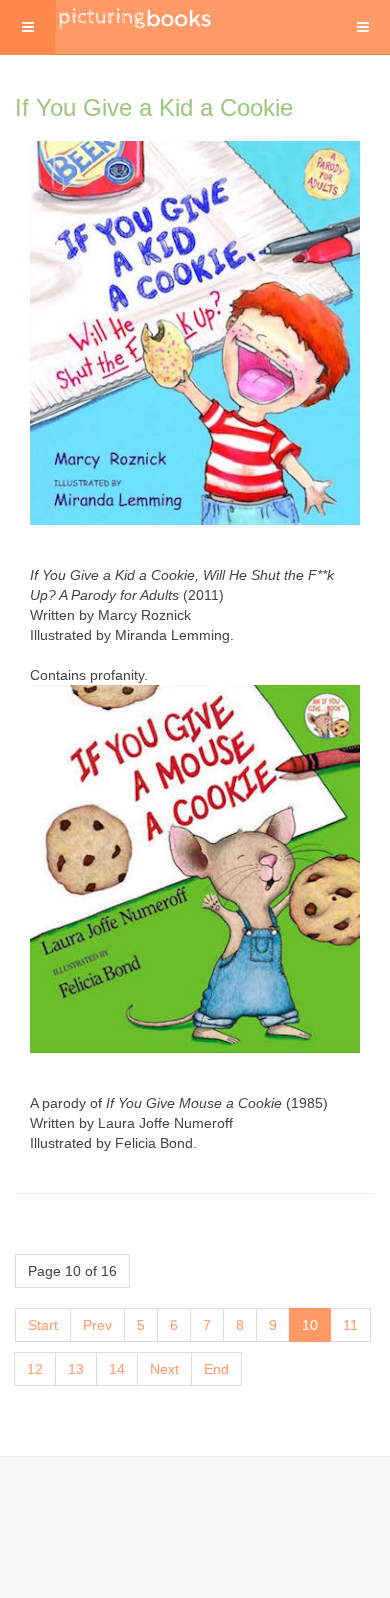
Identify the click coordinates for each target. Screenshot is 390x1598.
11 (350, 1325)
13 (76, 1369)
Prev (97, 1325)
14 (117, 1369)
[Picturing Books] (136, 17)
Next (164, 1369)
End (216, 1369)
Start (43, 1325)
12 (35, 1369)
